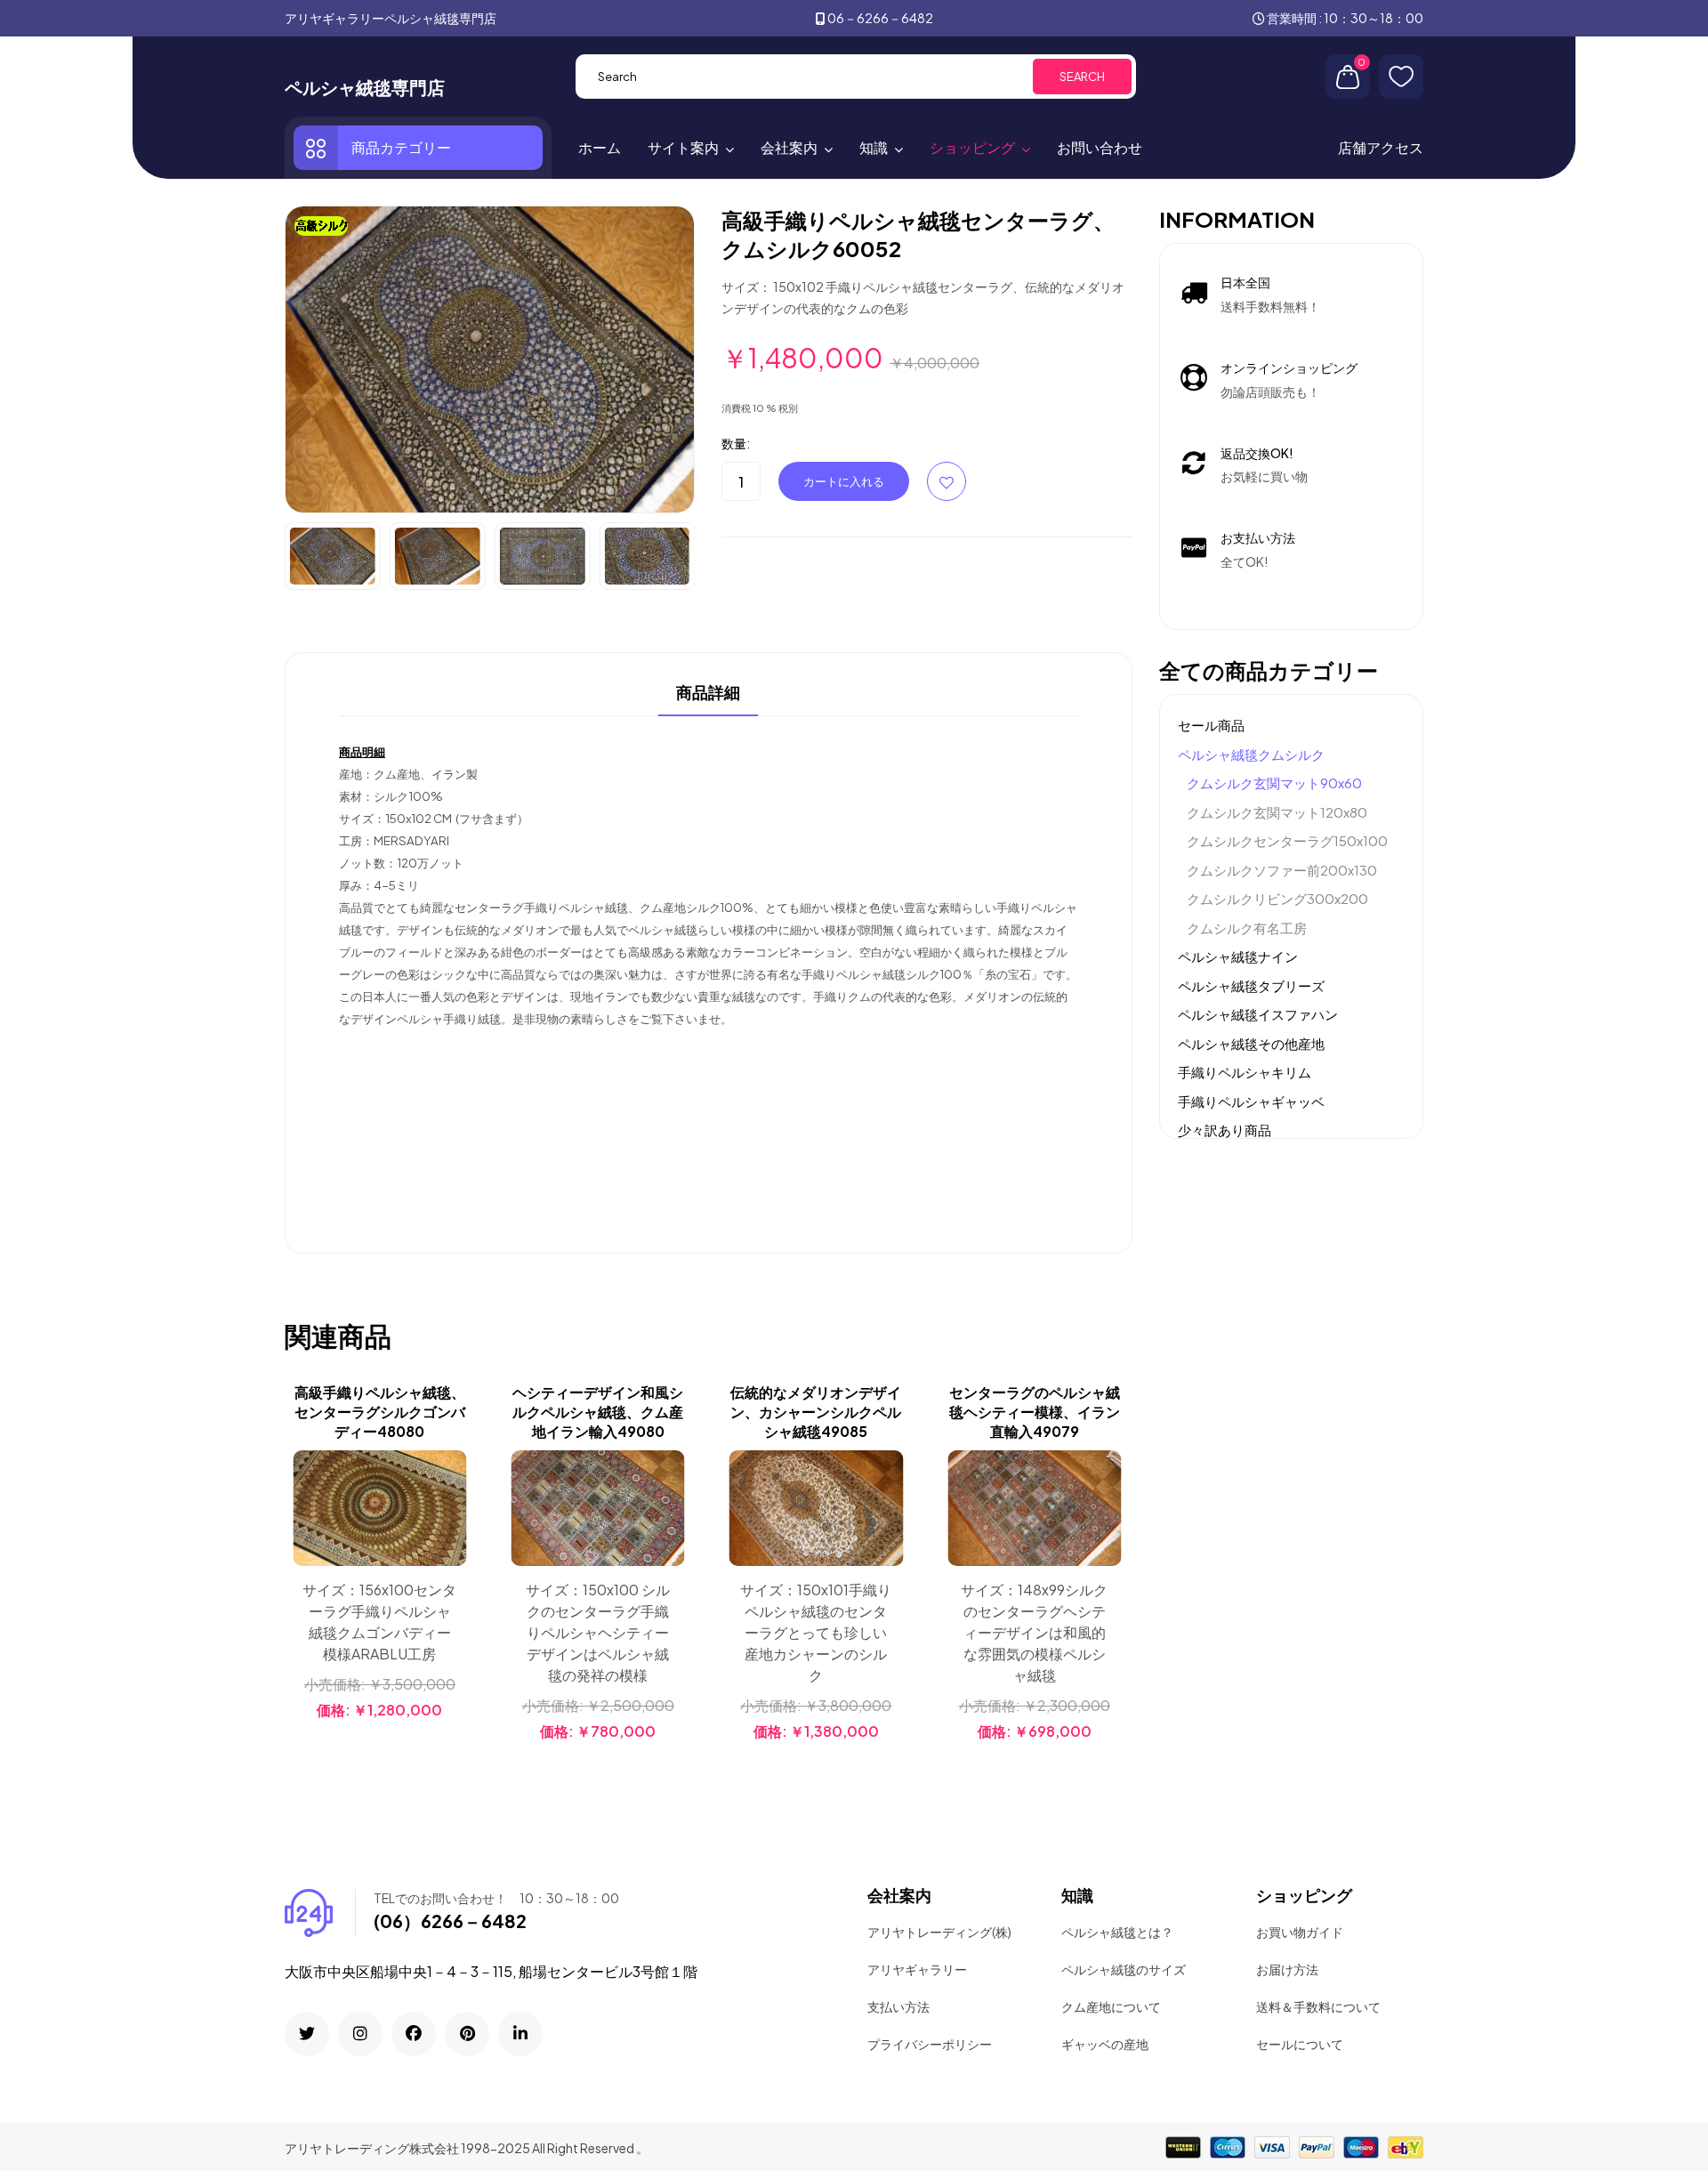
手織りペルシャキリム (1245, 1072)
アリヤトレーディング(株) (939, 1932)
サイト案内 (683, 147)
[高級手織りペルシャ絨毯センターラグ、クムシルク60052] (490, 358)
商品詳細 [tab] (708, 693)
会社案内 (789, 147)
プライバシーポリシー (930, 2044)
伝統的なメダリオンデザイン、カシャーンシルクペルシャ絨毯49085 (816, 1412)
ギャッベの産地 (1105, 2044)
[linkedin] (520, 2034)
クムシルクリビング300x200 (1277, 898)
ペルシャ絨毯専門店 (365, 87)
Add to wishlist (947, 481)
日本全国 (1245, 282)
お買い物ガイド (1300, 1932)
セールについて (1300, 2044)
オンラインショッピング (1289, 367)
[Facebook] (414, 2034)
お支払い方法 (1258, 537)
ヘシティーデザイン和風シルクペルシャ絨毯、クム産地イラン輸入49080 (598, 1412)
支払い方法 (898, 2006)
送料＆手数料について (1318, 2006)
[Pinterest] (467, 2034)
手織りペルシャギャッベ (1251, 1101)
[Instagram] (360, 2034)
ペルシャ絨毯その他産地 (1251, 1043)
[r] (307, 2034)
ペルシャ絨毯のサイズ (1124, 1969)
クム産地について (1111, 2006)
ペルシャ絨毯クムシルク (1251, 754)
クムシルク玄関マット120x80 (1277, 812)
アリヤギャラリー (917, 1969)
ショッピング (972, 147)
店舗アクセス (1381, 147)
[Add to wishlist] (450, 1512)
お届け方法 (1287, 1969)
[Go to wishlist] (1401, 77)
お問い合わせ (1100, 147)
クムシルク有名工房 (1247, 928)
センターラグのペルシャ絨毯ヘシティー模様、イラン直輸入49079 (1035, 1412)
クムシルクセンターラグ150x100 (1287, 840)
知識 (874, 147)
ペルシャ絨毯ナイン (1238, 956)
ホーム (600, 147)
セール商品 (1211, 725)
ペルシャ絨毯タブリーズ (1251, 985)
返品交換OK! (1257, 453)
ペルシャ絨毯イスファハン (1258, 1014)
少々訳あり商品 (1225, 1130)
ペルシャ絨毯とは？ (1117, 1932)
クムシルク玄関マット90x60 (1274, 783)
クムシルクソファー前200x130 (1282, 870)
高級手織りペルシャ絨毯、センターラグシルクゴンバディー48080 (380, 1412)
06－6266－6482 (880, 18)
